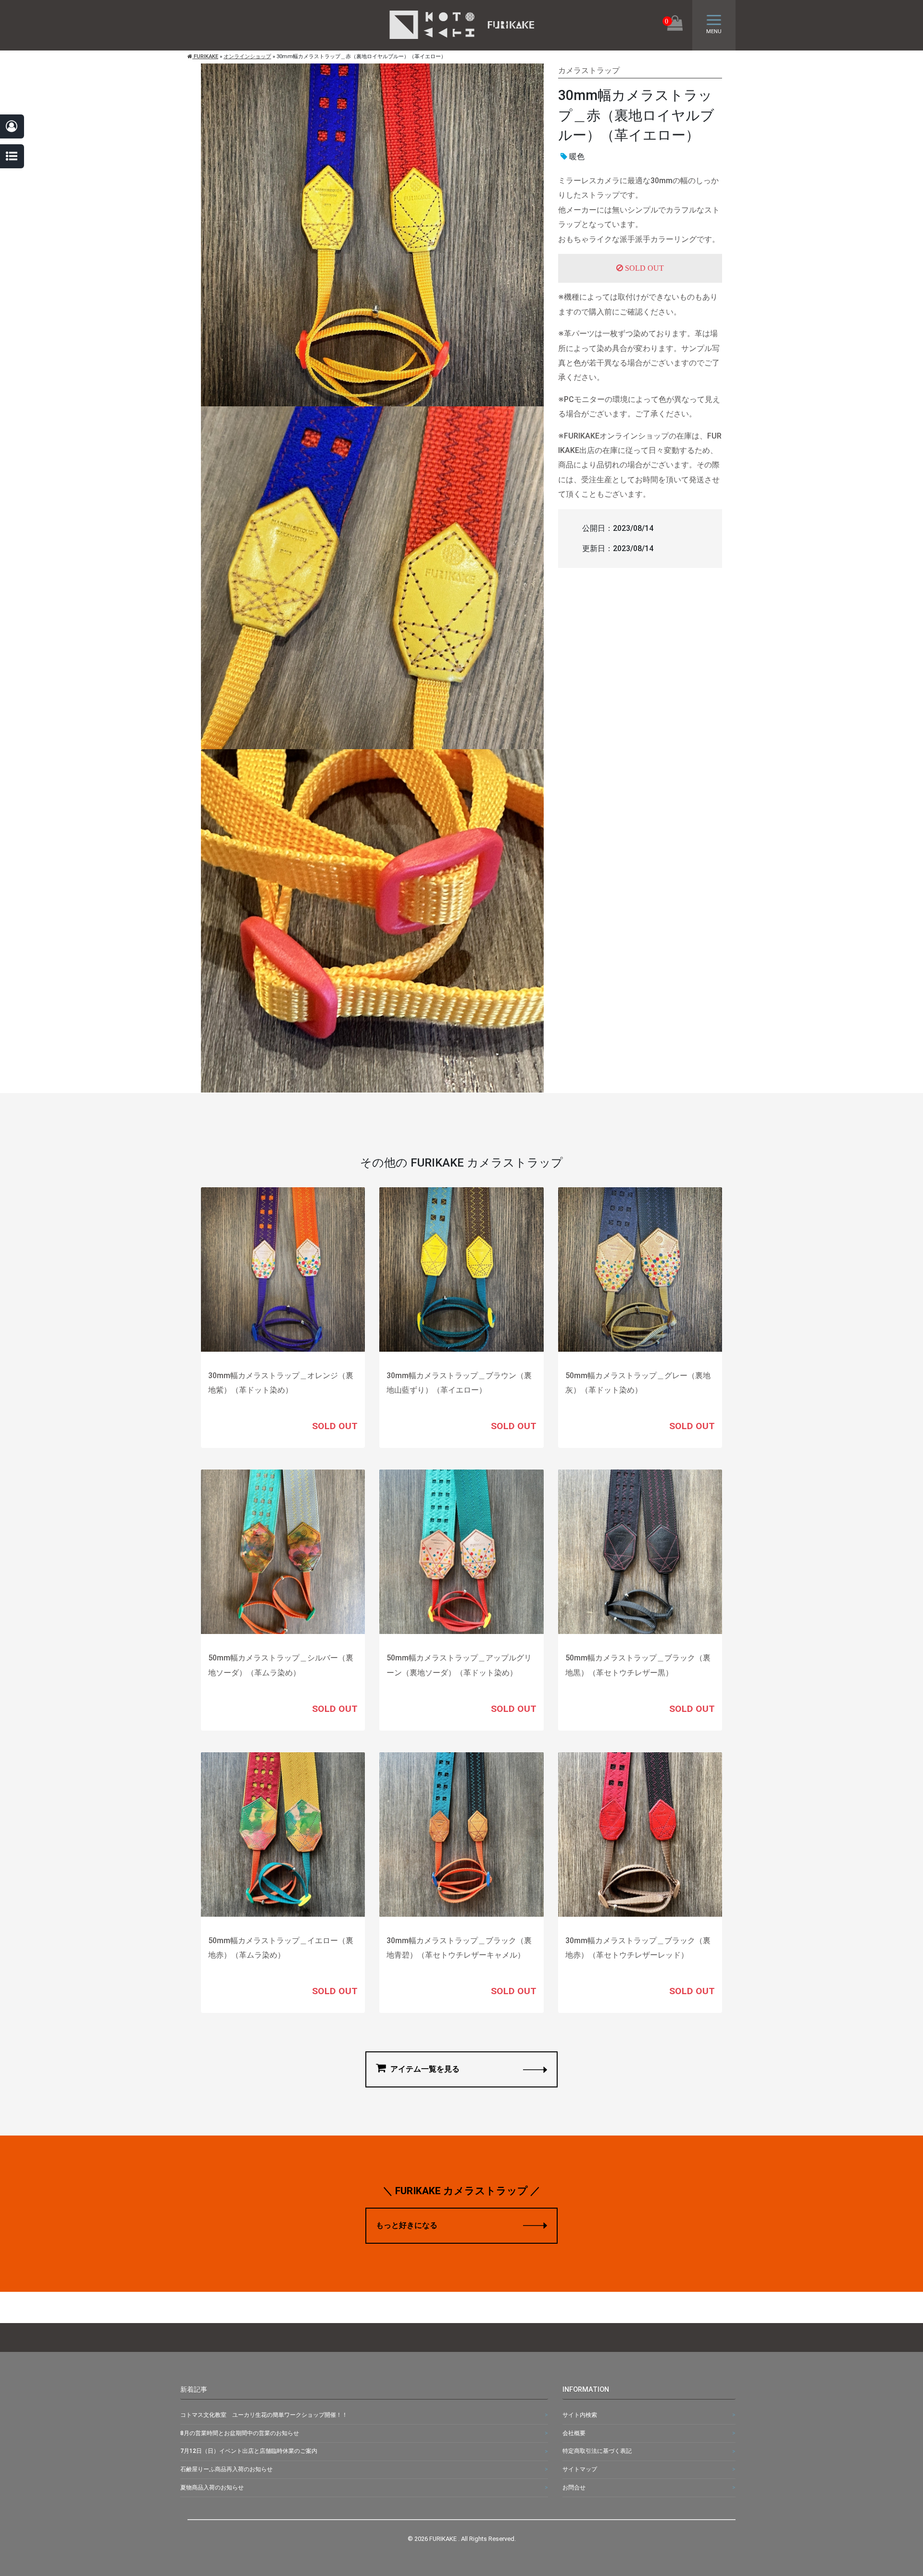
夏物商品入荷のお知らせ (212, 2488)
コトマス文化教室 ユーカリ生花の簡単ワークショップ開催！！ (264, 2415)
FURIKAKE (205, 57)
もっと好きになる (407, 2225)
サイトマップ (580, 2469)
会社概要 (574, 2433)
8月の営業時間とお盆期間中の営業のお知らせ (240, 2433)
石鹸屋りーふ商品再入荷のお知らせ (226, 2469)
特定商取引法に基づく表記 (597, 2451)
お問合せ (574, 2488)
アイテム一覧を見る (424, 2069)
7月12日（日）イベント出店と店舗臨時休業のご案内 (249, 2451)
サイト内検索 (580, 2415)
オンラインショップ (247, 57)
